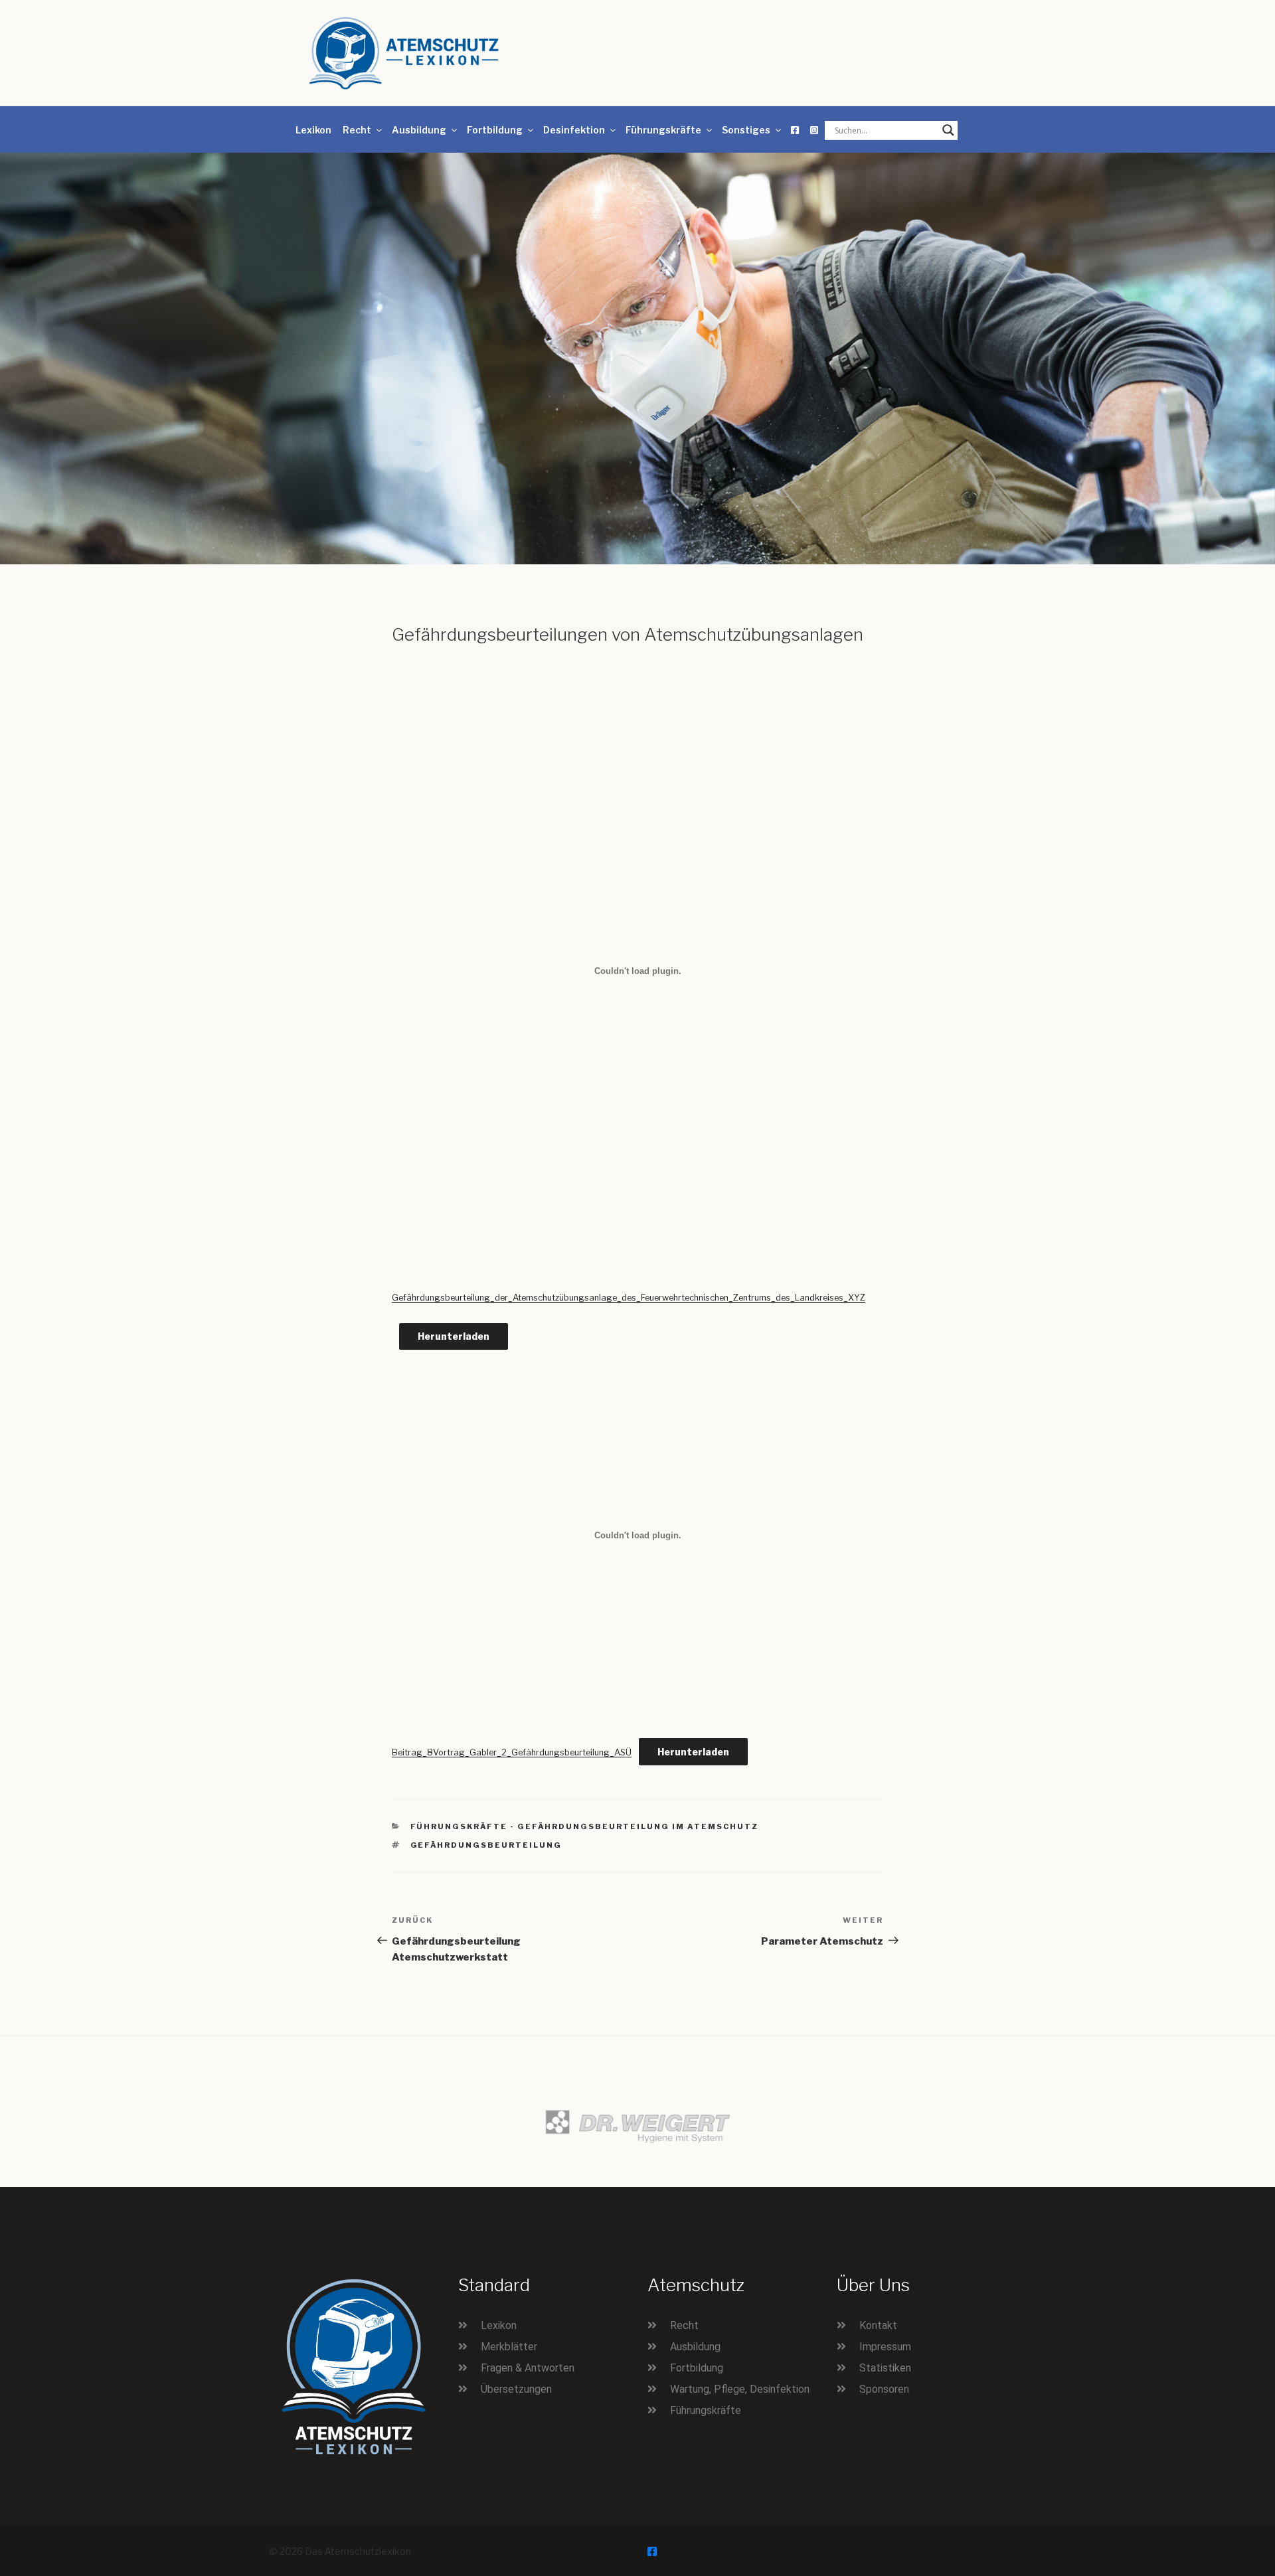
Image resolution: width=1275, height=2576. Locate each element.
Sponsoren (884, 2389)
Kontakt (878, 2325)
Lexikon (313, 130)
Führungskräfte (663, 130)
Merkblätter (509, 2347)
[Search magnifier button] (948, 130)
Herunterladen (454, 1336)
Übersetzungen (516, 2389)
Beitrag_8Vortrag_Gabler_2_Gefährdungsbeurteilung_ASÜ (512, 1752)
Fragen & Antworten (528, 2368)
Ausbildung (419, 130)
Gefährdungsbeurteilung (486, 1845)
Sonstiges (746, 130)
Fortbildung (495, 130)
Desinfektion (574, 130)
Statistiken (885, 2368)
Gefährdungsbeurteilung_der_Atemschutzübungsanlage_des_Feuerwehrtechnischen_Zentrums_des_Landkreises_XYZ (629, 1298)
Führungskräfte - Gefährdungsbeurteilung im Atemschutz (585, 1826)
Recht (357, 130)
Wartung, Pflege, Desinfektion (740, 2389)
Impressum (885, 2347)
